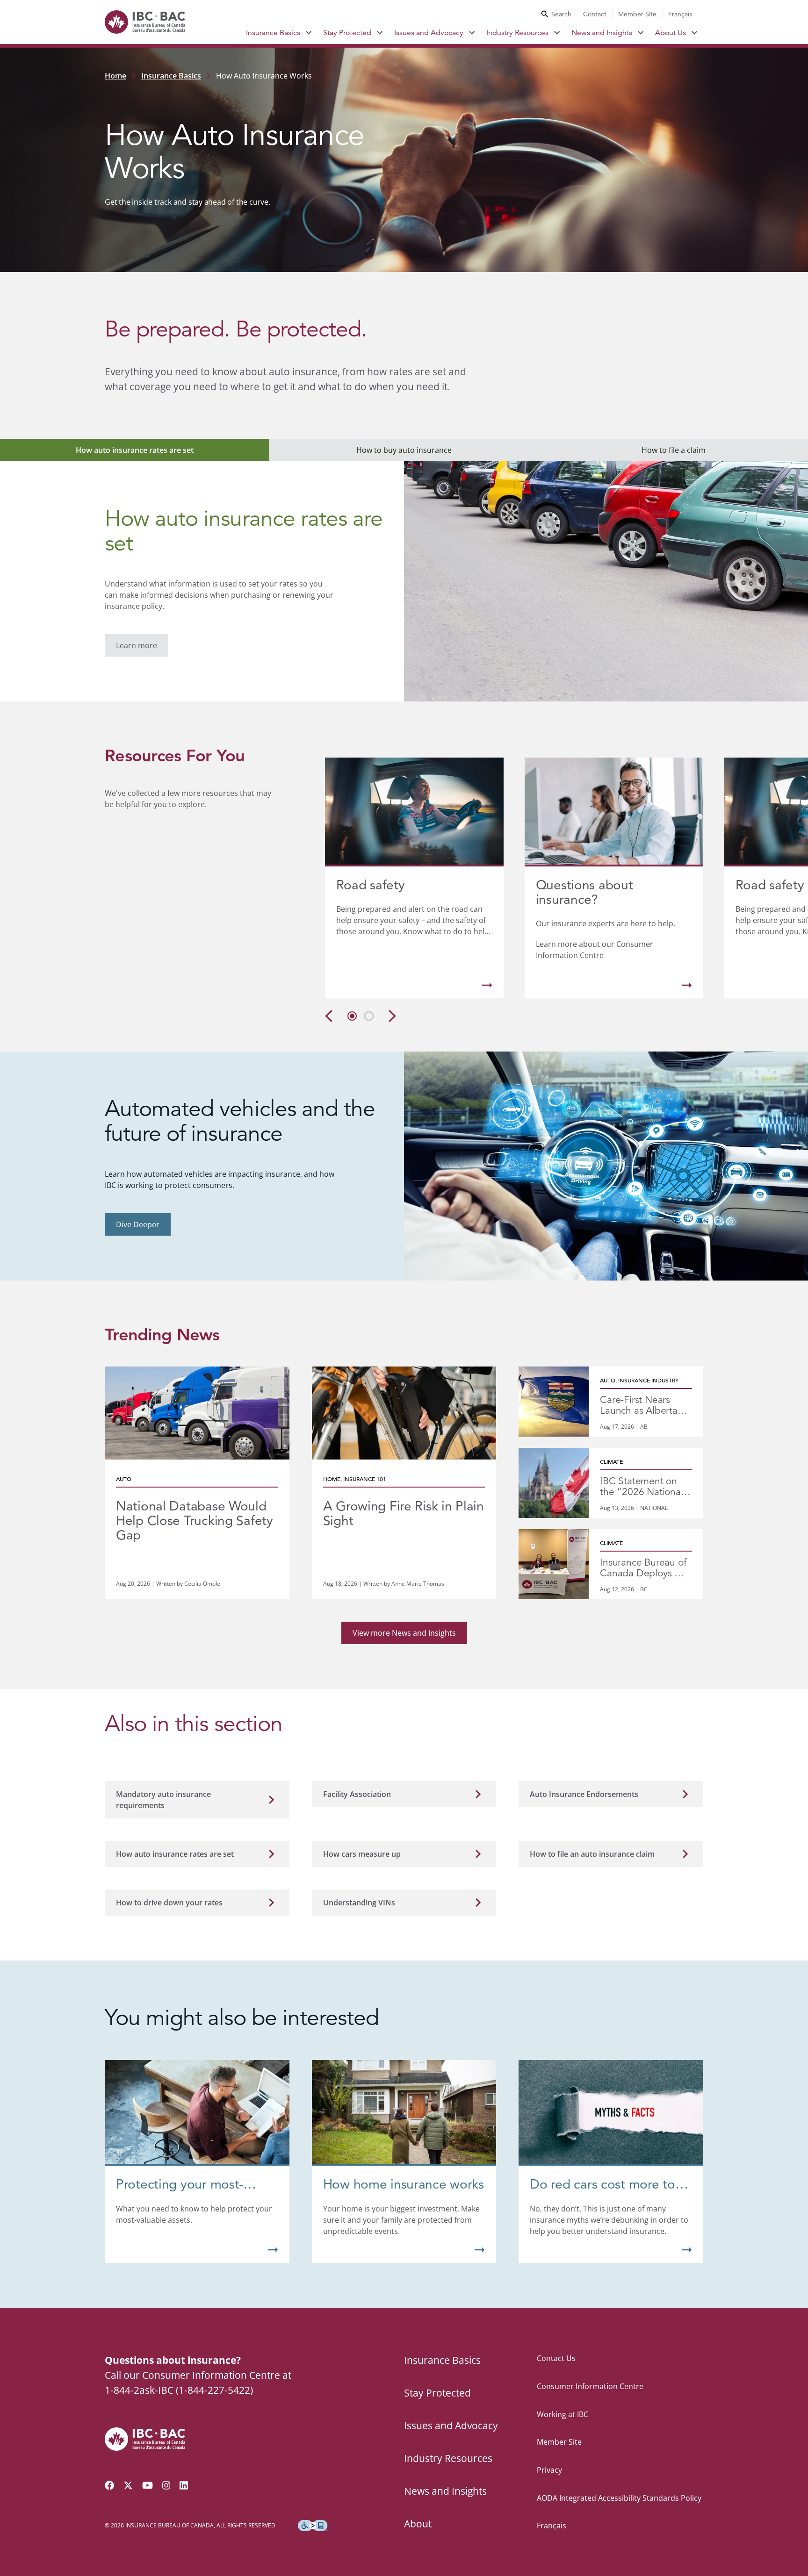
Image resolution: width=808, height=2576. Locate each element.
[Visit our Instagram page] (166, 2485)
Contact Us (556, 2358)
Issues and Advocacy (429, 33)
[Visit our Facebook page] (109, 2485)
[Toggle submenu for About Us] (695, 33)
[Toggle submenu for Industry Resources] (557, 33)
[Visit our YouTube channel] (148, 2485)
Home (115, 76)
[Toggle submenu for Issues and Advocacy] (472, 33)
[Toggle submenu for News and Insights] (641, 33)
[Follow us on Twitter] (128, 2485)
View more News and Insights (404, 1633)
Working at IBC (563, 2414)
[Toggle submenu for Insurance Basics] (309, 33)
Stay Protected (347, 33)
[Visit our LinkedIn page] (184, 2485)
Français (680, 14)
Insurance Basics (273, 33)
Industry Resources (517, 33)
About (418, 2524)
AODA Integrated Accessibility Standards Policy (619, 2498)
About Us (671, 33)
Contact (595, 14)
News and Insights (602, 33)
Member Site (637, 14)
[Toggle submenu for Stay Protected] (380, 33)
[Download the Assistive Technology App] (313, 2526)
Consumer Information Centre (590, 2386)
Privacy (549, 2470)
